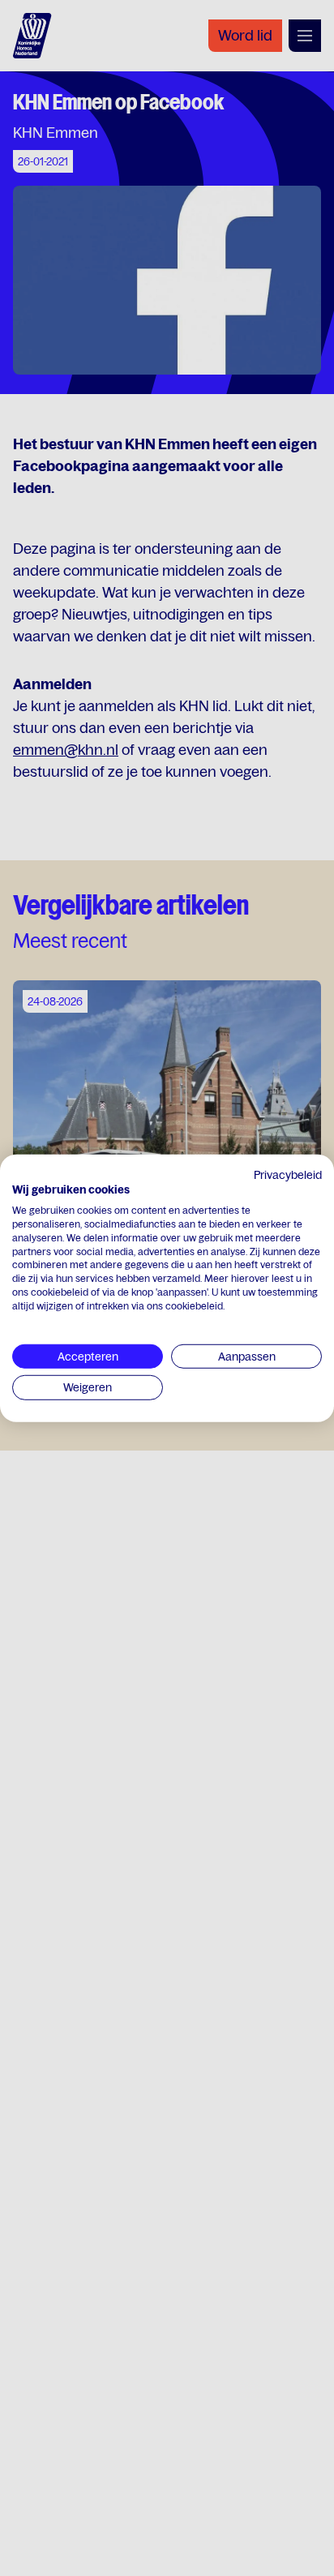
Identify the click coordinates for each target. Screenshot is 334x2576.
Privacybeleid (288, 1174)
